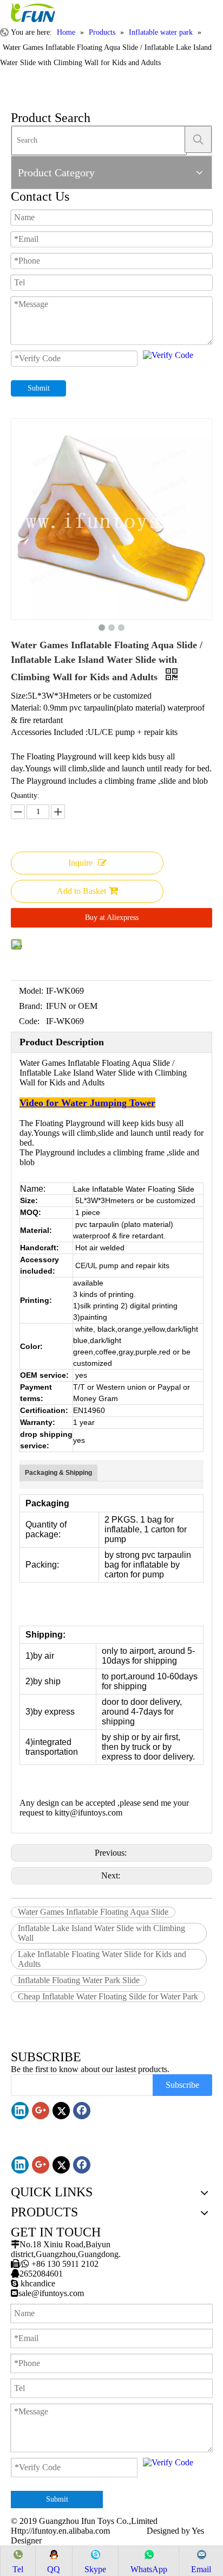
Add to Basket (81, 891)
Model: (31, 991)
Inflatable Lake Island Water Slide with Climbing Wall (101, 1933)
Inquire (80, 863)
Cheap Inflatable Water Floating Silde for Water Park (108, 1996)
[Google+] (41, 2111)
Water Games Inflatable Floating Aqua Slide (93, 1912)
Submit (39, 388)
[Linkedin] (20, 2111)
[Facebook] (82, 2111)
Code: (29, 1021)
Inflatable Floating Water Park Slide (79, 1980)
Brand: (31, 1006)
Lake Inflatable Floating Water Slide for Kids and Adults (102, 1959)
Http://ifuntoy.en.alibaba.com (60, 2531)
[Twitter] (61, 2111)
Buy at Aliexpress (112, 918)
